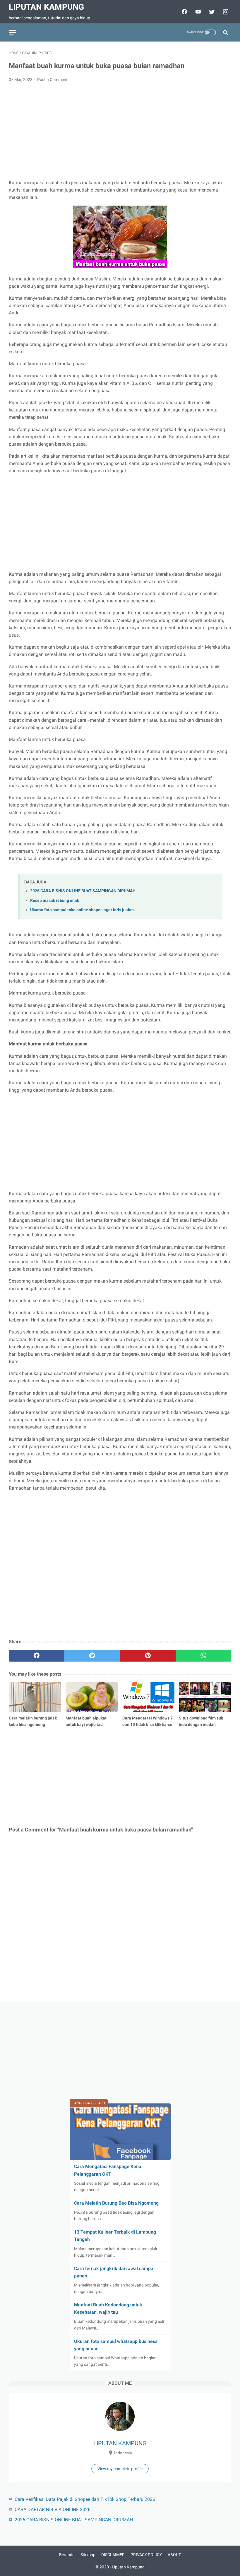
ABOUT (174, 2555)
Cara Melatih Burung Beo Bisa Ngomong (116, 2203)
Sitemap (88, 2555)
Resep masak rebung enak (55, 901)
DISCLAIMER (113, 2555)
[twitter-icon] (211, 12)
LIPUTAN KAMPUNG (120, 2443)
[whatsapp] (203, 1656)
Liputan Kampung (46, 7)
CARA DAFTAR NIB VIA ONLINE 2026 (53, 2509)
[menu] (12, 33)
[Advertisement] (120, 131)
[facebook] (37, 1656)
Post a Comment (52, 80)
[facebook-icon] (184, 12)
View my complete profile (120, 2469)
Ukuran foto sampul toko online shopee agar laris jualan (82, 910)
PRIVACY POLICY (146, 2555)
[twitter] (92, 1656)
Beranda (67, 2555)
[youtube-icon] (197, 12)
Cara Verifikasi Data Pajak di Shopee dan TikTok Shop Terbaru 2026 (85, 2499)
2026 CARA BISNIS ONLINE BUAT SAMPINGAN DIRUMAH (83, 891)
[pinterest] (148, 1656)
